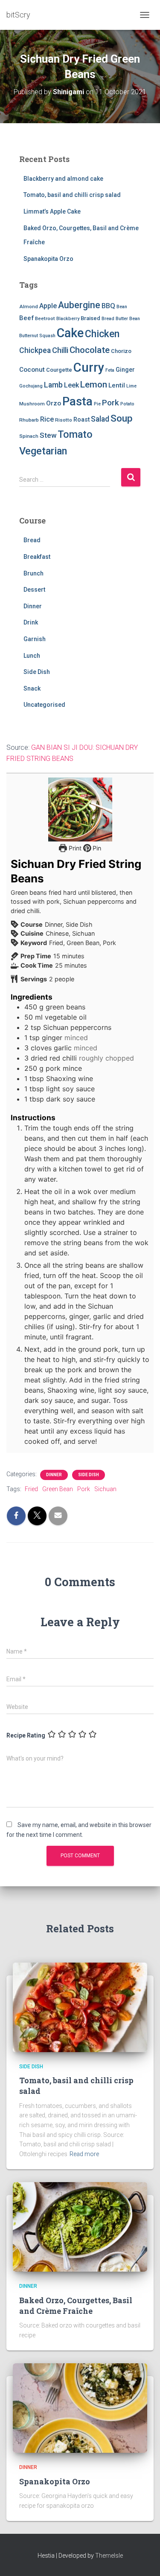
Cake (70, 333)
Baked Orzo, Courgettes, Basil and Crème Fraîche (76, 2306)
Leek (71, 385)
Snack (32, 688)
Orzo (54, 403)
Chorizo (121, 351)
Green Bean (58, 1489)
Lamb (53, 385)
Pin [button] (96, 848)
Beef (26, 318)
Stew (48, 435)
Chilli (60, 350)
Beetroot (45, 318)
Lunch (32, 656)
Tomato (75, 434)
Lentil (117, 385)
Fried (31, 1489)
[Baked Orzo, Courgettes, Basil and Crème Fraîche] (80, 2226)
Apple (48, 306)
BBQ (108, 306)
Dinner (33, 606)
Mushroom (32, 404)
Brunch (33, 573)
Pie (97, 404)
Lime (131, 386)
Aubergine (79, 305)
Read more (84, 2154)
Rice (47, 419)
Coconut (32, 370)
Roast (81, 419)
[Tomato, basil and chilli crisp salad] (80, 2007)
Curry (89, 367)
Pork (111, 403)
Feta (110, 370)
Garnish (35, 639)
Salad (100, 419)
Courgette (59, 370)
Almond (29, 306)
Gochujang (31, 386)
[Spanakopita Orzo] (80, 2408)
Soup (122, 418)
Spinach (29, 436)
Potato (127, 404)
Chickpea (35, 350)
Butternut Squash (37, 336)
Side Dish (37, 672)
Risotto (64, 420)
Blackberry (68, 319)
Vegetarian (43, 451)
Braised (90, 318)
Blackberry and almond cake (63, 179)
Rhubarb (29, 420)
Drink (31, 622)
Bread (108, 319)
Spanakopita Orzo (48, 259)
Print (74, 848)
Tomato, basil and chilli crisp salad (72, 195)
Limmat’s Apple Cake (52, 211)
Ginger (125, 370)
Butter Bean (128, 319)
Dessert (34, 590)
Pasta (77, 401)
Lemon (94, 385)
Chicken (102, 334)
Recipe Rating (26, 1735)
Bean (122, 307)
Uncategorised (44, 705)
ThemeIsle (109, 2556)
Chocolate (90, 350)
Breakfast (37, 557)
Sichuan (105, 1489)
